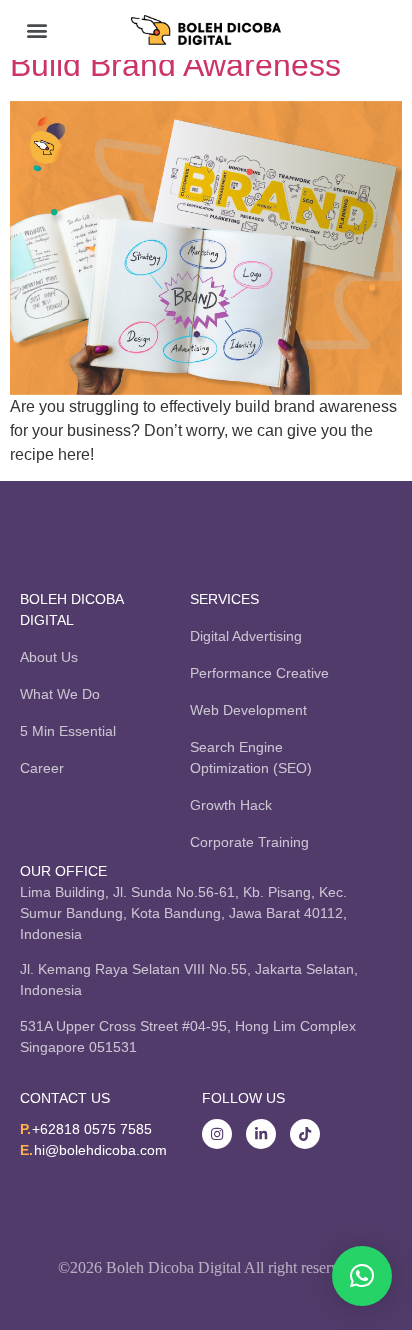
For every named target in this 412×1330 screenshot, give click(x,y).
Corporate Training (249, 842)
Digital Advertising (246, 636)
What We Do (60, 694)
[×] (362, 1276)
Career (42, 768)
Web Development (248, 710)
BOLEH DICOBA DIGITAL (71, 609)
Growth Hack (231, 805)
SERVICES (224, 599)
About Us (49, 657)
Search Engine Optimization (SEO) (251, 757)
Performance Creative (259, 673)
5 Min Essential (68, 731)
